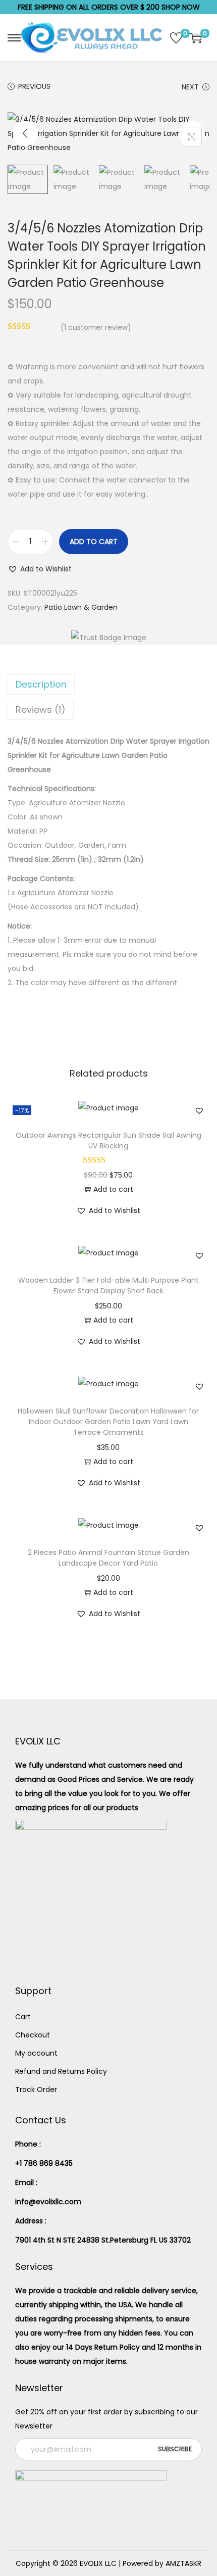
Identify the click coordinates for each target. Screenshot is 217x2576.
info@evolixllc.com (48, 2202)
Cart (23, 2017)
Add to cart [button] (113, 1189)
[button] (40, 569)
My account (36, 2053)
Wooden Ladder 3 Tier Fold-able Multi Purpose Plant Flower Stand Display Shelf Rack (108, 1285)
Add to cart (94, 542)
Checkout (33, 2035)
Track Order (36, 2089)
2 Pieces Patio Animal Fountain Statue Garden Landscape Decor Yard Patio (108, 1558)
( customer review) (96, 327)
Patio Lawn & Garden (81, 607)
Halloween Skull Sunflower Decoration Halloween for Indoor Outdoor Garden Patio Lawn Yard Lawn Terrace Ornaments (108, 1422)
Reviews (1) (41, 710)
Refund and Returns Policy (61, 2071)
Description (41, 684)
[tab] (108, 685)
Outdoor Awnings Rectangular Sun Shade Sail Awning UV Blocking (108, 1140)
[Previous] (25, 133)
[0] (176, 38)
